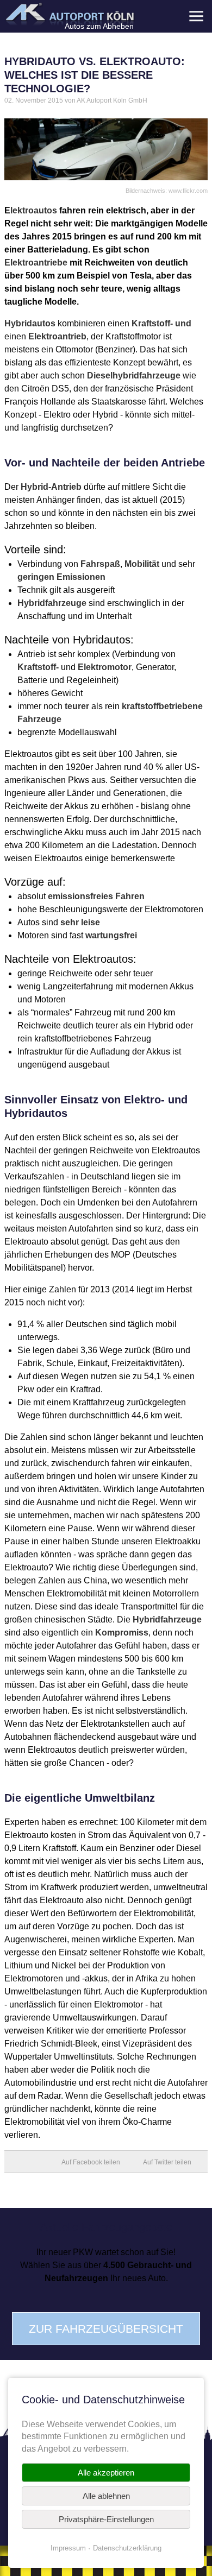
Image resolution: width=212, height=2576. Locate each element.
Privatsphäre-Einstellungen (106, 2519)
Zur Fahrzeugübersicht (106, 2329)
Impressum (68, 2548)
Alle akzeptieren (106, 2473)
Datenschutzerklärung (127, 2548)
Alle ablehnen (106, 2496)
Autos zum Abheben (99, 26)
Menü (196, 16)
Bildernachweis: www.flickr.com (167, 191)
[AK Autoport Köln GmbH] (69, 14)
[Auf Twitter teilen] (173, 2162)
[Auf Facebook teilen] (97, 2162)
